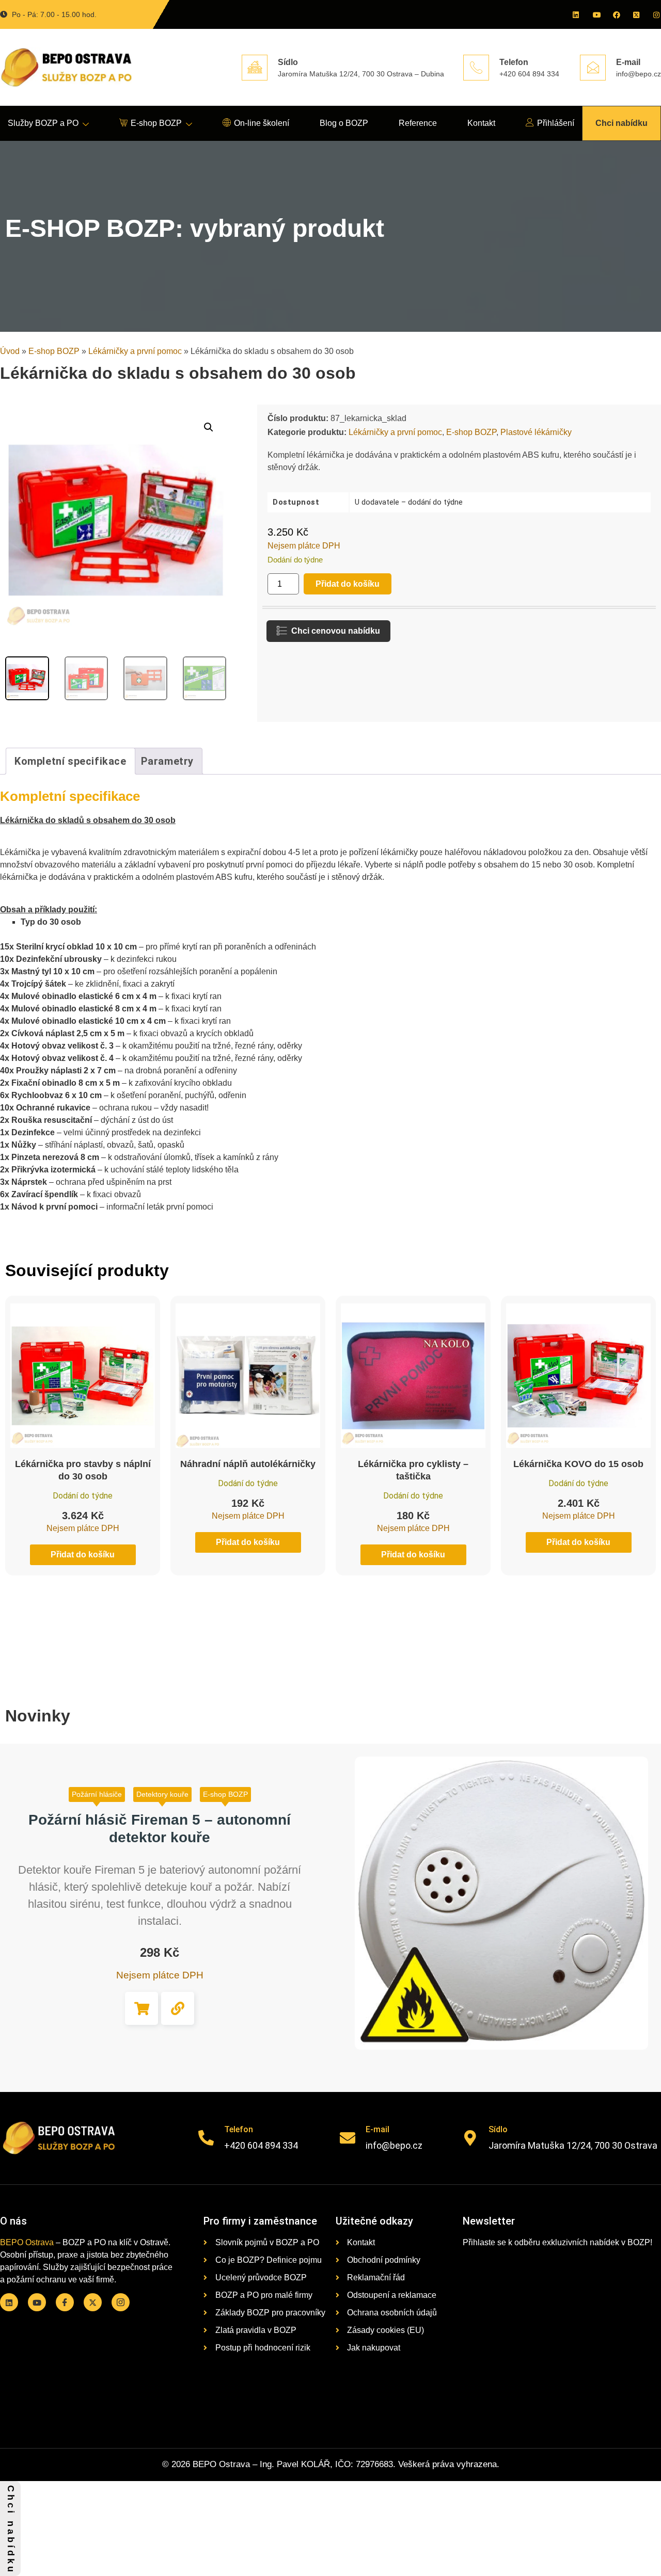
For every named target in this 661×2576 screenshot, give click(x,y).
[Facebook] (616, 14)
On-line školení (262, 123)
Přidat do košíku (348, 584)
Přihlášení (556, 123)
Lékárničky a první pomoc (135, 351)
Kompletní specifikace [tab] (70, 761)
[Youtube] (595, 14)
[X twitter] (636, 14)
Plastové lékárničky (536, 432)
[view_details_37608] (178, 2008)
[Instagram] (656, 14)
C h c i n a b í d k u (11, 2529)
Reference (418, 123)
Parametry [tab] (167, 761)
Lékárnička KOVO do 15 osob (578, 1464)
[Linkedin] (575, 14)
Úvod (10, 351)
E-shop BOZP (156, 123)
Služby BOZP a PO (43, 123)
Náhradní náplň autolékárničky (248, 1464)
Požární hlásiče (97, 1794)
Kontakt (481, 123)
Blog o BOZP (344, 123)
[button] (209, 427)
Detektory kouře (162, 1794)
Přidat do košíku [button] (141, 2008)
